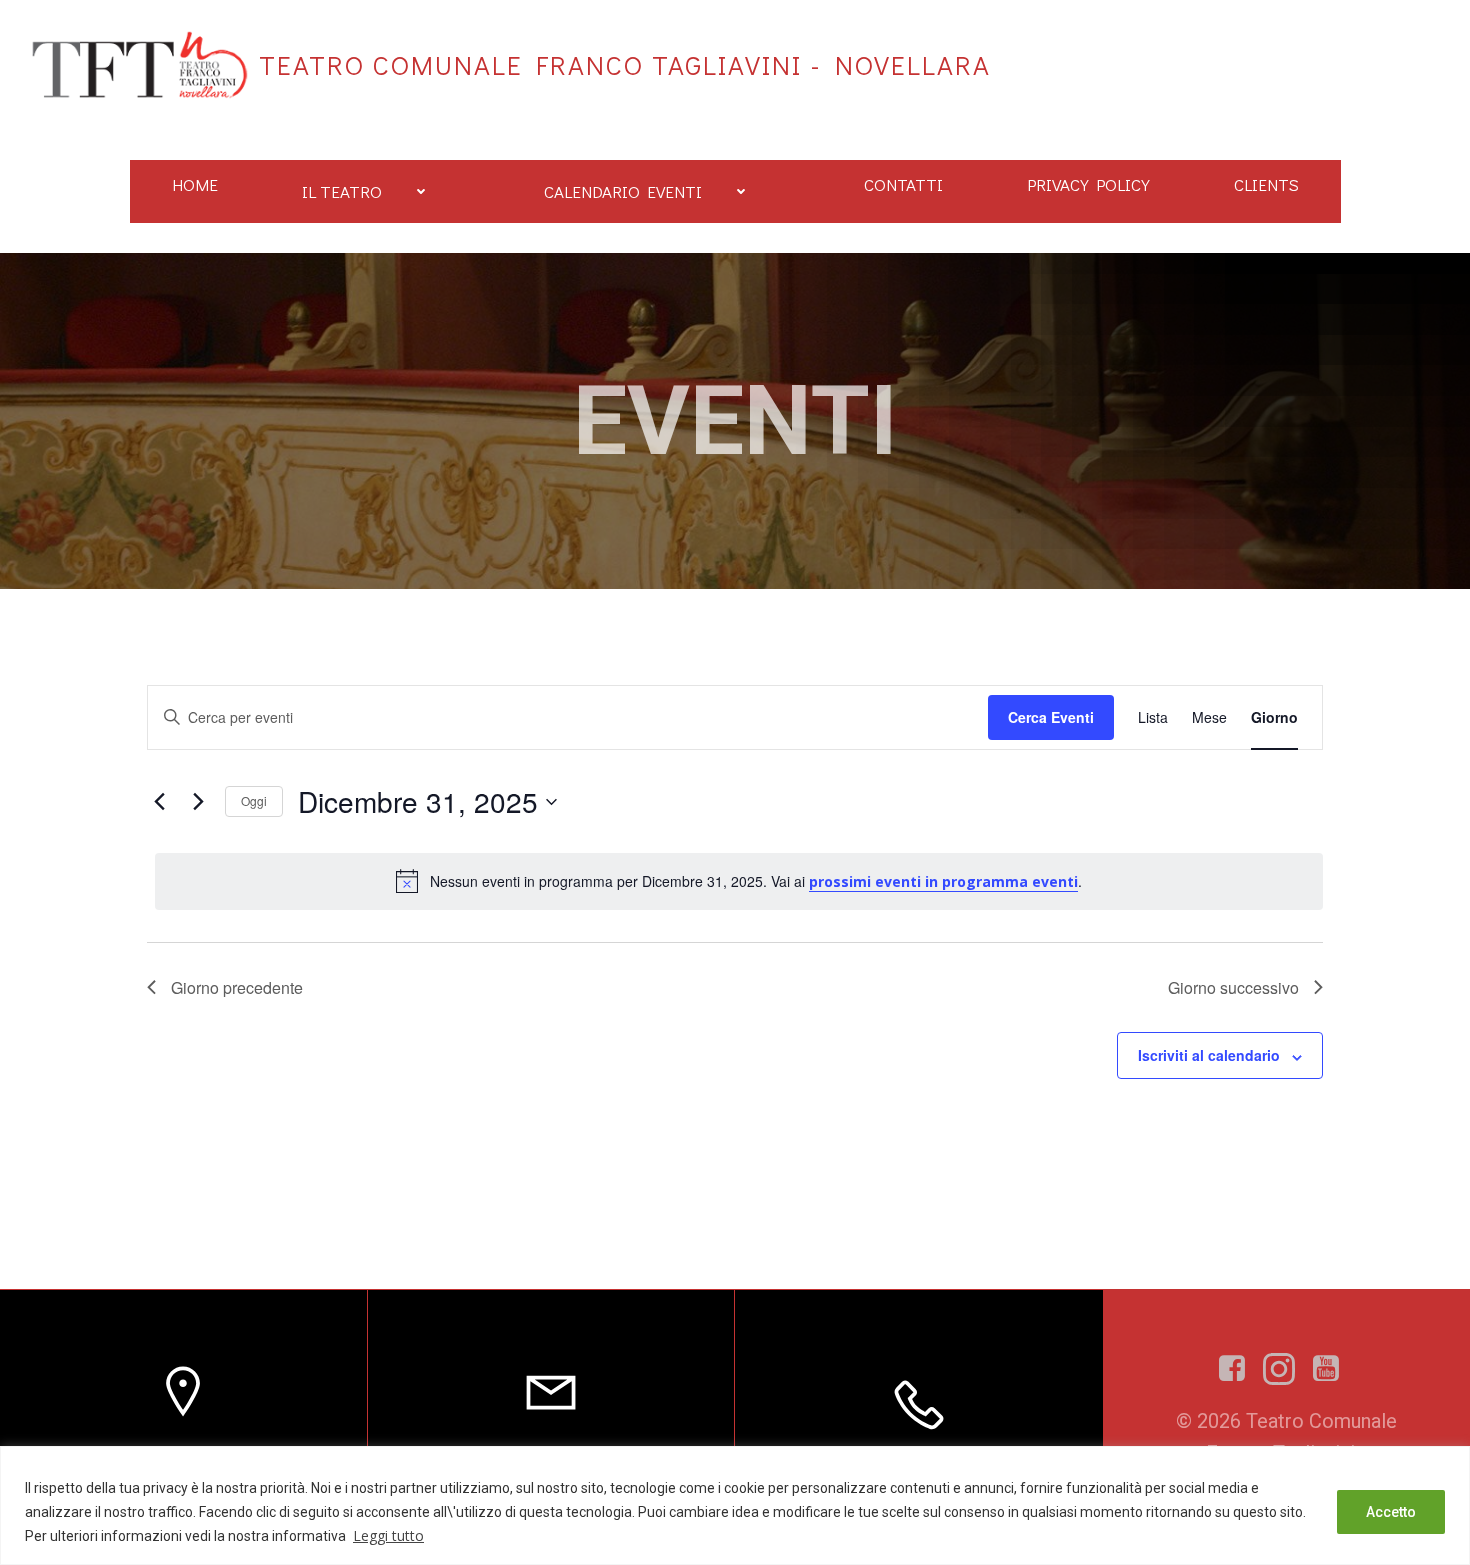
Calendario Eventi (623, 191)
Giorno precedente (237, 987)
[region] (735, 1505)
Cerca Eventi (1051, 717)
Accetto (1391, 1512)
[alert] (739, 881)
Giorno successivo (1233, 987)
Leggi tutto (388, 1535)
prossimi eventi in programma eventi (943, 881)
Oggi (254, 800)
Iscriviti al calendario (1209, 1055)
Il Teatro (342, 191)
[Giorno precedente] (159, 802)
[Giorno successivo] (198, 802)
